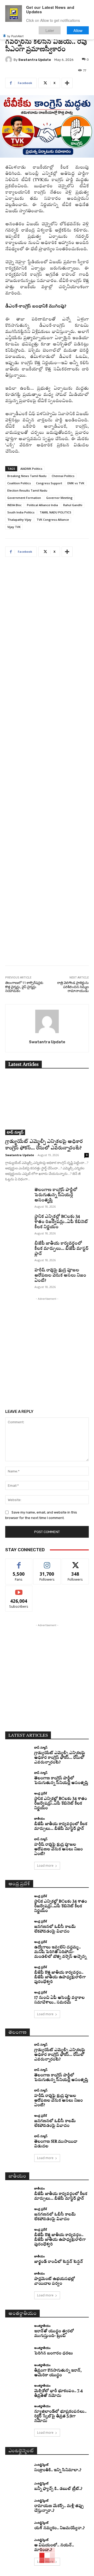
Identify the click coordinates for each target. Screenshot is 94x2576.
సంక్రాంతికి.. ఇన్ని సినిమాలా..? (58, 2470)
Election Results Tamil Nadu (27, 490)
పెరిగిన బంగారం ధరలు (54, 2353)
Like (19, 1563)
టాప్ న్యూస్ (15, 1132)
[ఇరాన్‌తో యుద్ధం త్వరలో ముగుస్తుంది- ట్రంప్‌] (18, 2330)
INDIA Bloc (14, 505)
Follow (47, 1563)
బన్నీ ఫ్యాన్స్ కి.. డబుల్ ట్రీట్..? (58, 2489)
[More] (67, 83)
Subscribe (19, 1590)
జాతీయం (40, 1818)
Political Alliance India (42, 505)
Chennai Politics (63, 476)
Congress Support (49, 483)
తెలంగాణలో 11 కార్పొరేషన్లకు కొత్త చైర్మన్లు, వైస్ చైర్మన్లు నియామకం (24, 987)
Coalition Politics (19, 483)
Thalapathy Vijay (19, 520)
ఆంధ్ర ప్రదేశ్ (40, 1793)
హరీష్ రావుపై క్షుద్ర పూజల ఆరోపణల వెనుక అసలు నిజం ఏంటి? (60, 1276)
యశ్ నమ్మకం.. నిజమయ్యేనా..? (59, 2528)
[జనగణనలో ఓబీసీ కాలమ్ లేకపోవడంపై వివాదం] (18, 1926)
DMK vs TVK (76, 483)
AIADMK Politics (31, 469)
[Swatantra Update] (9, 60)
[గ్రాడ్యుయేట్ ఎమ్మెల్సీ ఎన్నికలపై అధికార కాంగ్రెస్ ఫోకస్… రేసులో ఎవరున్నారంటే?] (47, 1105)
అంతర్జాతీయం (42, 2326)
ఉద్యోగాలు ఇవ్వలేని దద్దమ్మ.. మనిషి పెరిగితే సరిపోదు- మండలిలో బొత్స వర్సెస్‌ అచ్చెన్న (60, 1952)
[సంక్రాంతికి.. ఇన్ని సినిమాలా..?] (18, 2468)
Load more (45, 1866)
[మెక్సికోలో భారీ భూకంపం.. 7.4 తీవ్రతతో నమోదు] (18, 2390)
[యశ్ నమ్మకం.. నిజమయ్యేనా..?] (18, 2526)
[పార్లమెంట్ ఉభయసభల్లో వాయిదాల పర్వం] (18, 2278)
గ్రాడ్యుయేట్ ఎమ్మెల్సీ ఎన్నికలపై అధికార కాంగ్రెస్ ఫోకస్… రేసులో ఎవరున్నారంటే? (60, 1758)
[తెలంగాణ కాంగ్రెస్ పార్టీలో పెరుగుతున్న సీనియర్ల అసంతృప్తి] (18, 1196)
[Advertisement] (47, 765)
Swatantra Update (35, 60)
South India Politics (21, 512)
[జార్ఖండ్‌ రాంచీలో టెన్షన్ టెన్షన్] (18, 2259)
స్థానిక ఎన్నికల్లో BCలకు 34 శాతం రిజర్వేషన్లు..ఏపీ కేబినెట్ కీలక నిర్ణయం (61, 1222)
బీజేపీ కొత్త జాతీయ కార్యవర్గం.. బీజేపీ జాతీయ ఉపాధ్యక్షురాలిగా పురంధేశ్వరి (60, 1977)
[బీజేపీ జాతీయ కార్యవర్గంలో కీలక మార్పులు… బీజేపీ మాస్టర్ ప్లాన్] (18, 1250)
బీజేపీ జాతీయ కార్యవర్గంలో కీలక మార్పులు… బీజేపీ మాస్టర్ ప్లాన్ (61, 1249)
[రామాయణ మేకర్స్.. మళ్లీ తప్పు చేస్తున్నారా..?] (18, 2505)
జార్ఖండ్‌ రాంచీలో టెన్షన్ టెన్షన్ (59, 2262)
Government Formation (24, 498)
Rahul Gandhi (73, 505)
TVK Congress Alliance (53, 520)
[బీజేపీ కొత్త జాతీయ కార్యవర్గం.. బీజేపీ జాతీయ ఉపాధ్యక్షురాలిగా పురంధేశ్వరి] (18, 1972)
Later (50, 30)
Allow (78, 30)
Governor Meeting (59, 498)
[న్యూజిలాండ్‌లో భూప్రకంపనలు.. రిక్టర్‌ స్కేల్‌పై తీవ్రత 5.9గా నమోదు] (18, 2411)
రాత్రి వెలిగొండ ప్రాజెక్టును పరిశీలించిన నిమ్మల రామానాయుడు (73, 987)
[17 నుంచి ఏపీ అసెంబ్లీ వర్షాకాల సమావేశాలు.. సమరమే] (18, 1997)
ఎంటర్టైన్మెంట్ (41, 2465)
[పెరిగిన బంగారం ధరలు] (18, 2351)
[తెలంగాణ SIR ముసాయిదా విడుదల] (18, 2141)
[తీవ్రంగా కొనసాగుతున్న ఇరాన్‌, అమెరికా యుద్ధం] (18, 2370)
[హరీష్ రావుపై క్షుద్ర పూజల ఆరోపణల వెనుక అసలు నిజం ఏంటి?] (18, 1276)
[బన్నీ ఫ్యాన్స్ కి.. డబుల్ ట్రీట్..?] (18, 2487)
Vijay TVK (14, 527)
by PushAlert (15, 36)
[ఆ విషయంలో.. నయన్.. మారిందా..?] (18, 2545)
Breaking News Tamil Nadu (27, 476)
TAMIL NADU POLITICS (55, 512)
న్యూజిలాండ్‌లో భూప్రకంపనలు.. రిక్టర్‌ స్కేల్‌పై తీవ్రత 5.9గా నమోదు (60, 2416)
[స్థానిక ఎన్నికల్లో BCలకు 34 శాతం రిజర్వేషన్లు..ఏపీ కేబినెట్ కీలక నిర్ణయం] (18, 1223)
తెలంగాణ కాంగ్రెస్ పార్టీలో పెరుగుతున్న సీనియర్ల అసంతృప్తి (56, 1195)
